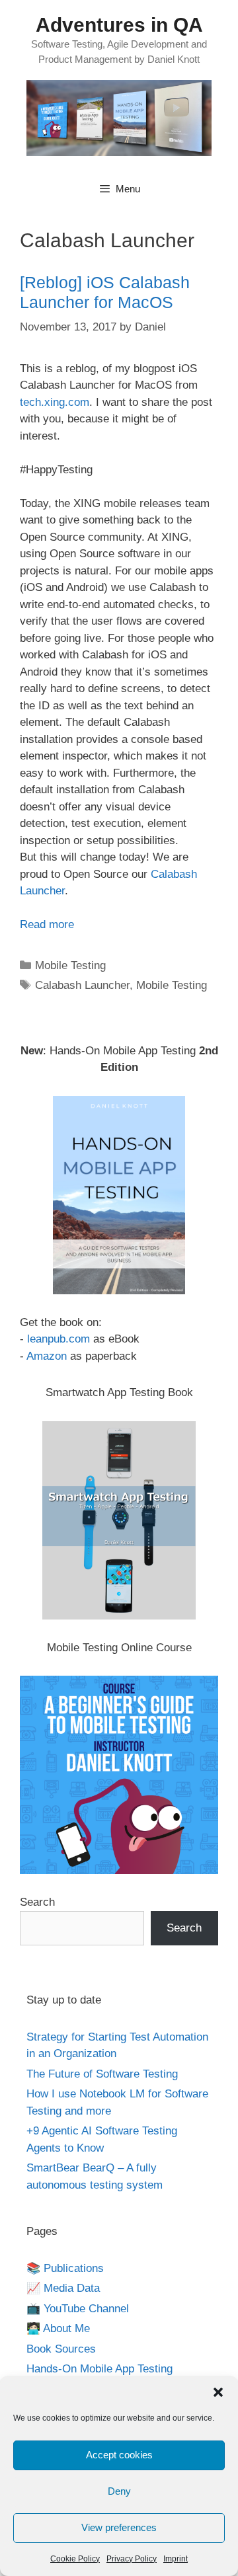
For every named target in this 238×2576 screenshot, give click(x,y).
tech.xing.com (55, 402)
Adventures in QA (119, 25)
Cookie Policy (75, 2559)
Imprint (176, 2559)
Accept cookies (119, 2455)
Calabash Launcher (82, 985)
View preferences (119, 2527)
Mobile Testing (70, 965)
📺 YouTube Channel (78, 2309)
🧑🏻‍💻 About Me (58, 2328)
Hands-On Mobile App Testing (99, 2369)
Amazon (47, 1356)
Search (37, 1902)
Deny (119, 2491)
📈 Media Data (63, 2288)
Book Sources (61, 2349)
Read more (47, 924)
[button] (218, 2392)
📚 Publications (65, 2268)
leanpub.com (59, 1339)
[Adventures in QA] (119, 117)
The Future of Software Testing (102, 2074)
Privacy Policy (132, 2559)
